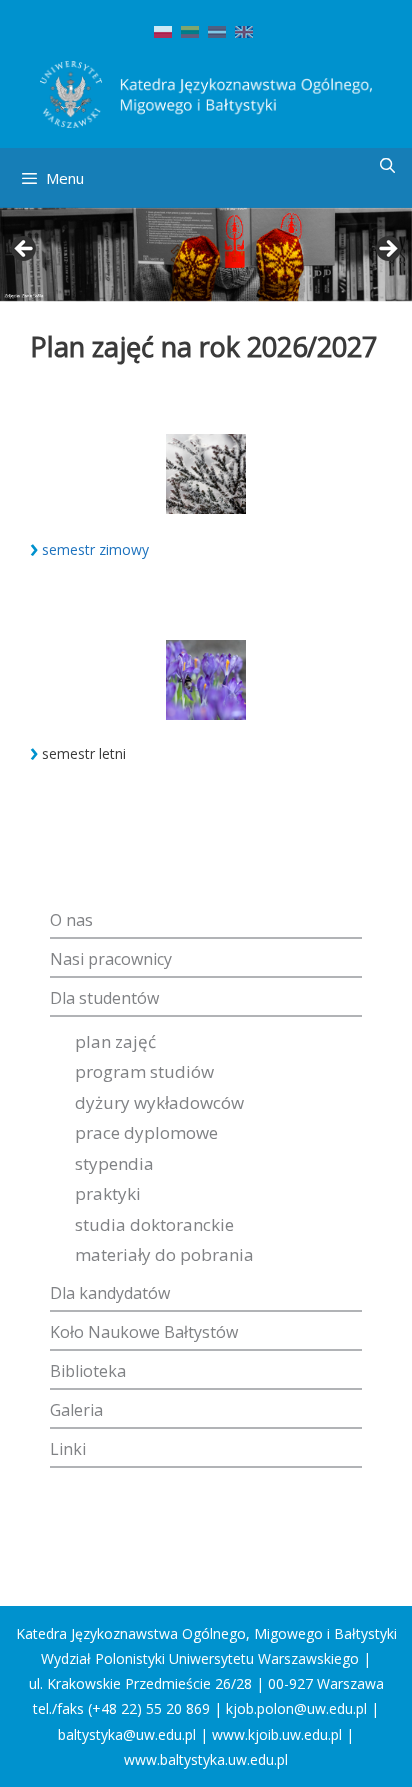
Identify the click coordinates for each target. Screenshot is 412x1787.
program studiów (144, 1071)
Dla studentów (104, 998)
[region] (206, 255)
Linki (68, 1449)
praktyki (108, 1193)
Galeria (76, 1410)
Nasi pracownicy (111, 959)
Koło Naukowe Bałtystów (144, 1332)
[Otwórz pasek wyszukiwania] (387, 165)
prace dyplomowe (146, 1132)
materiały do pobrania (164, 1254)
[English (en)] (244, 30)
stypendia (114, 1163)
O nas (71, 920)
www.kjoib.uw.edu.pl (277, 1734)
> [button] (387, 250)
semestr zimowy (95, 549)
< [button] (25, 250)
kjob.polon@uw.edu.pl (296, 1708)
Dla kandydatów (110, 1293)
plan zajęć (115, 1041)
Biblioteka (88, 1371)
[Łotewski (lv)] (217, 30)
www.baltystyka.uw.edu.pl (206, 1759)
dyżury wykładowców (159, 1102)
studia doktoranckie (154, 1224)
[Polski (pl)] (163, 30)
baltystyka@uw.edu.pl (127, 1734)
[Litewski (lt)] (190, 30)
